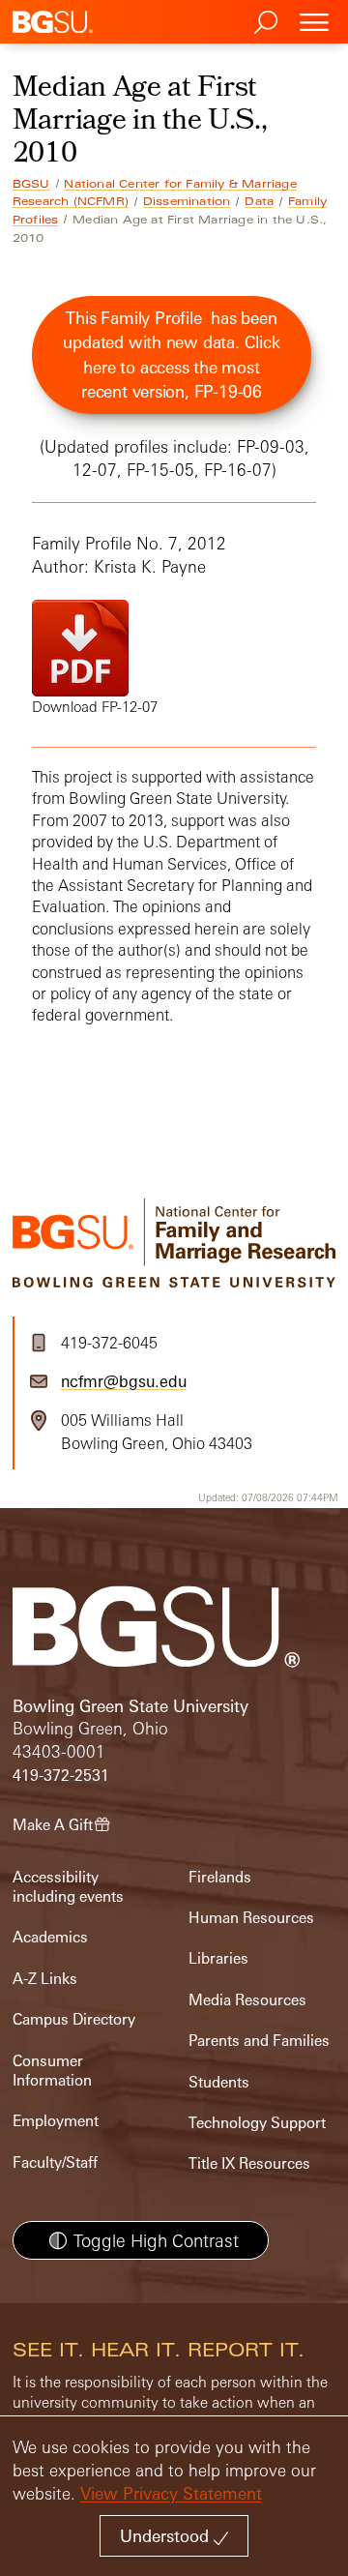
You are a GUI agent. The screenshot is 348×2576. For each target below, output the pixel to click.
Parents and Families (259, 2041)
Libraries (218, 1958)
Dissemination (187, 201)
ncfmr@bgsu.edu (124, 1381)
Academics (50, 1937)
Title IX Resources (249, 2163)
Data (259, 201)
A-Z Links (45, 1979)
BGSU (31, 184)
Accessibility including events (68, 1887)
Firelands (220, 1877)
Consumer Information (52, 2071)
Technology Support (257, 2123)
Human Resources (251, 1918)
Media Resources (247, 2000)
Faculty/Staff (55, 2162)
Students (219, 2082)
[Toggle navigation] (314, 22)
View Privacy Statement (171, 2493)
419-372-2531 (61, 1776)
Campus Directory (74, 2019)
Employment (56, 2121)
